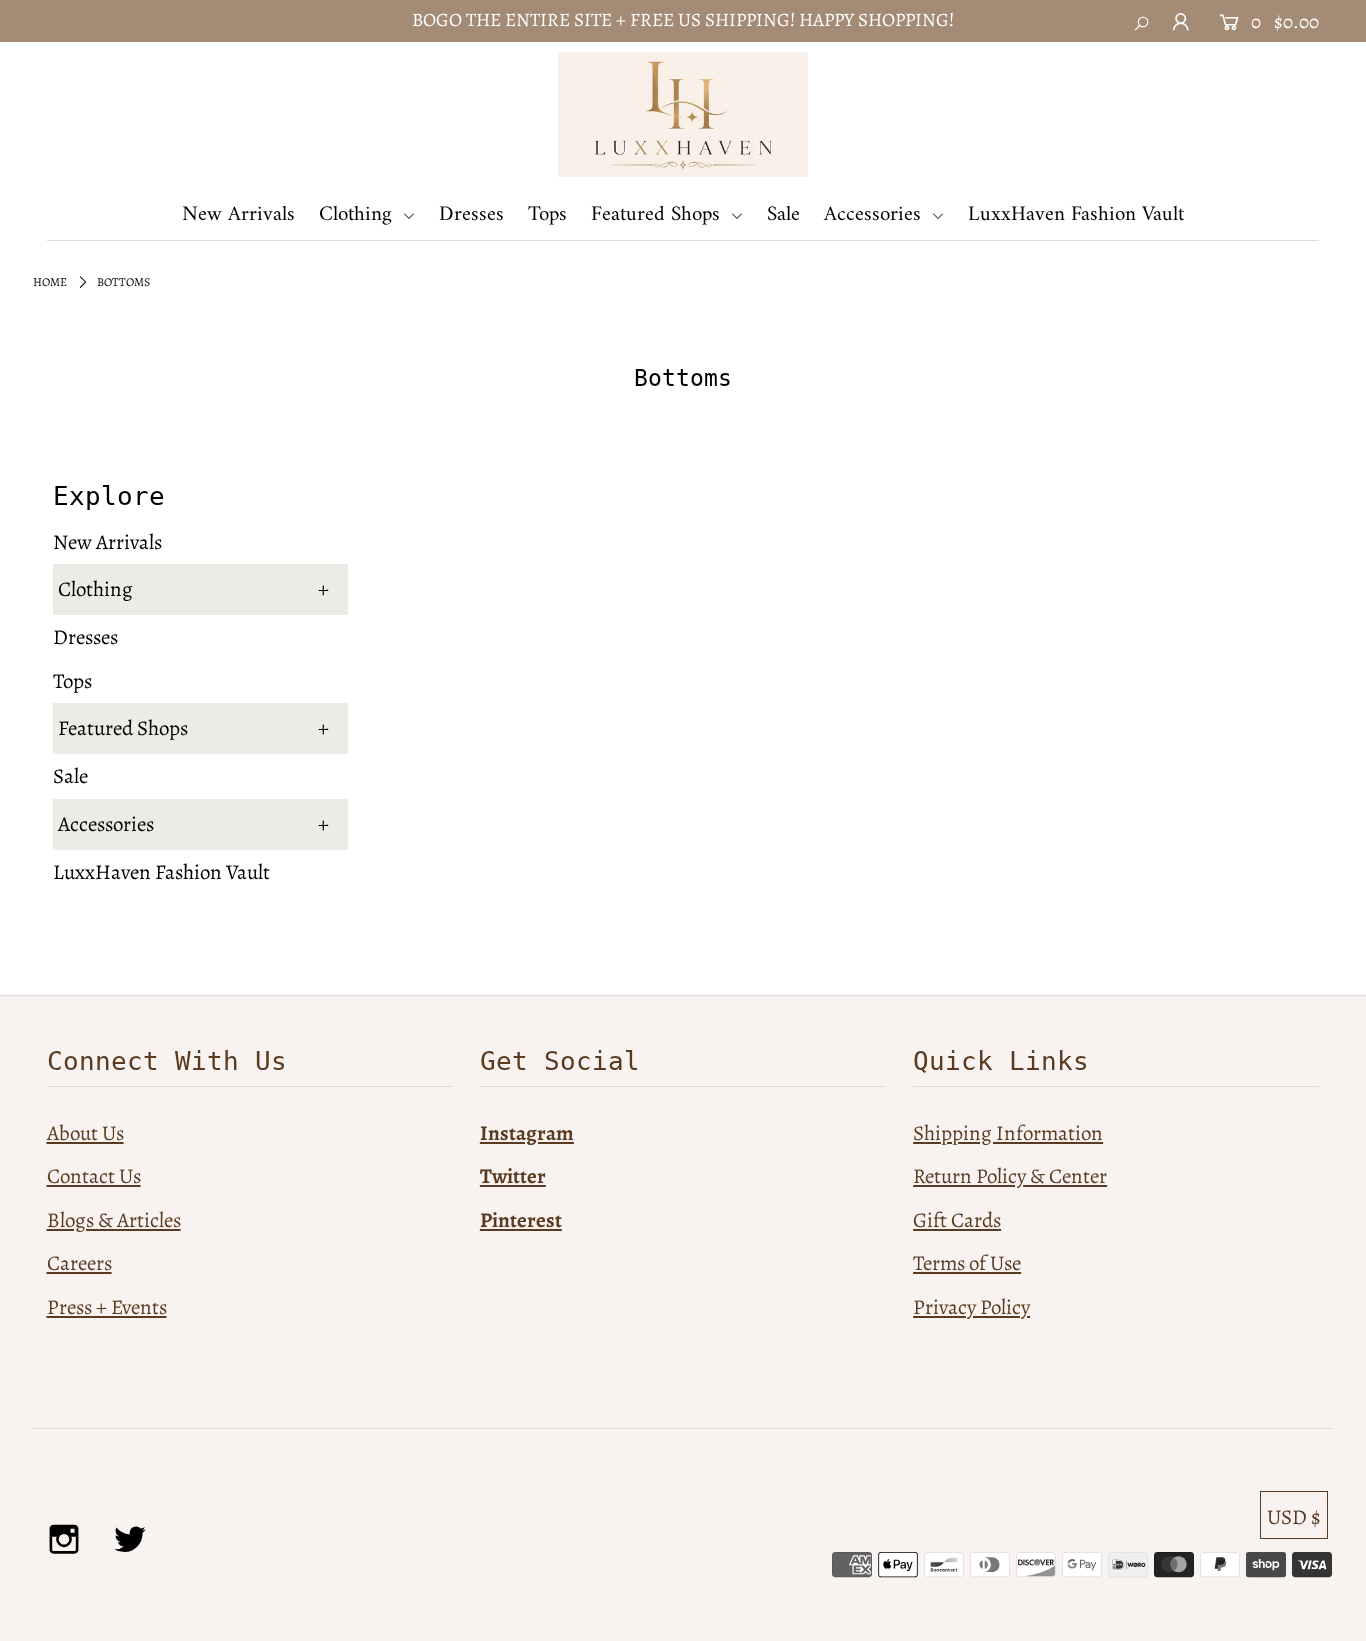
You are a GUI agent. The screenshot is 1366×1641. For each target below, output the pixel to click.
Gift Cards (957, 1220)
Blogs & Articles (114, 1220)
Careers (79, 1263)
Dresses (471, 214)
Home (50, 282)
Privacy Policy (971, 1307)
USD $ (1294, 1517)
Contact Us (94, 1176)
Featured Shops (658, 214)
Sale (783, 214)
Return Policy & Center (1010, 1176)
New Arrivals (238, 214)
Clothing (358, 214)
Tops (547, 214)
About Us (85, 1133)
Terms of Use (967, 1263)
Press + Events (107, 1307)
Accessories (875, 214)
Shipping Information (1008, 1133)
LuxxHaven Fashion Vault (1076, 214)
